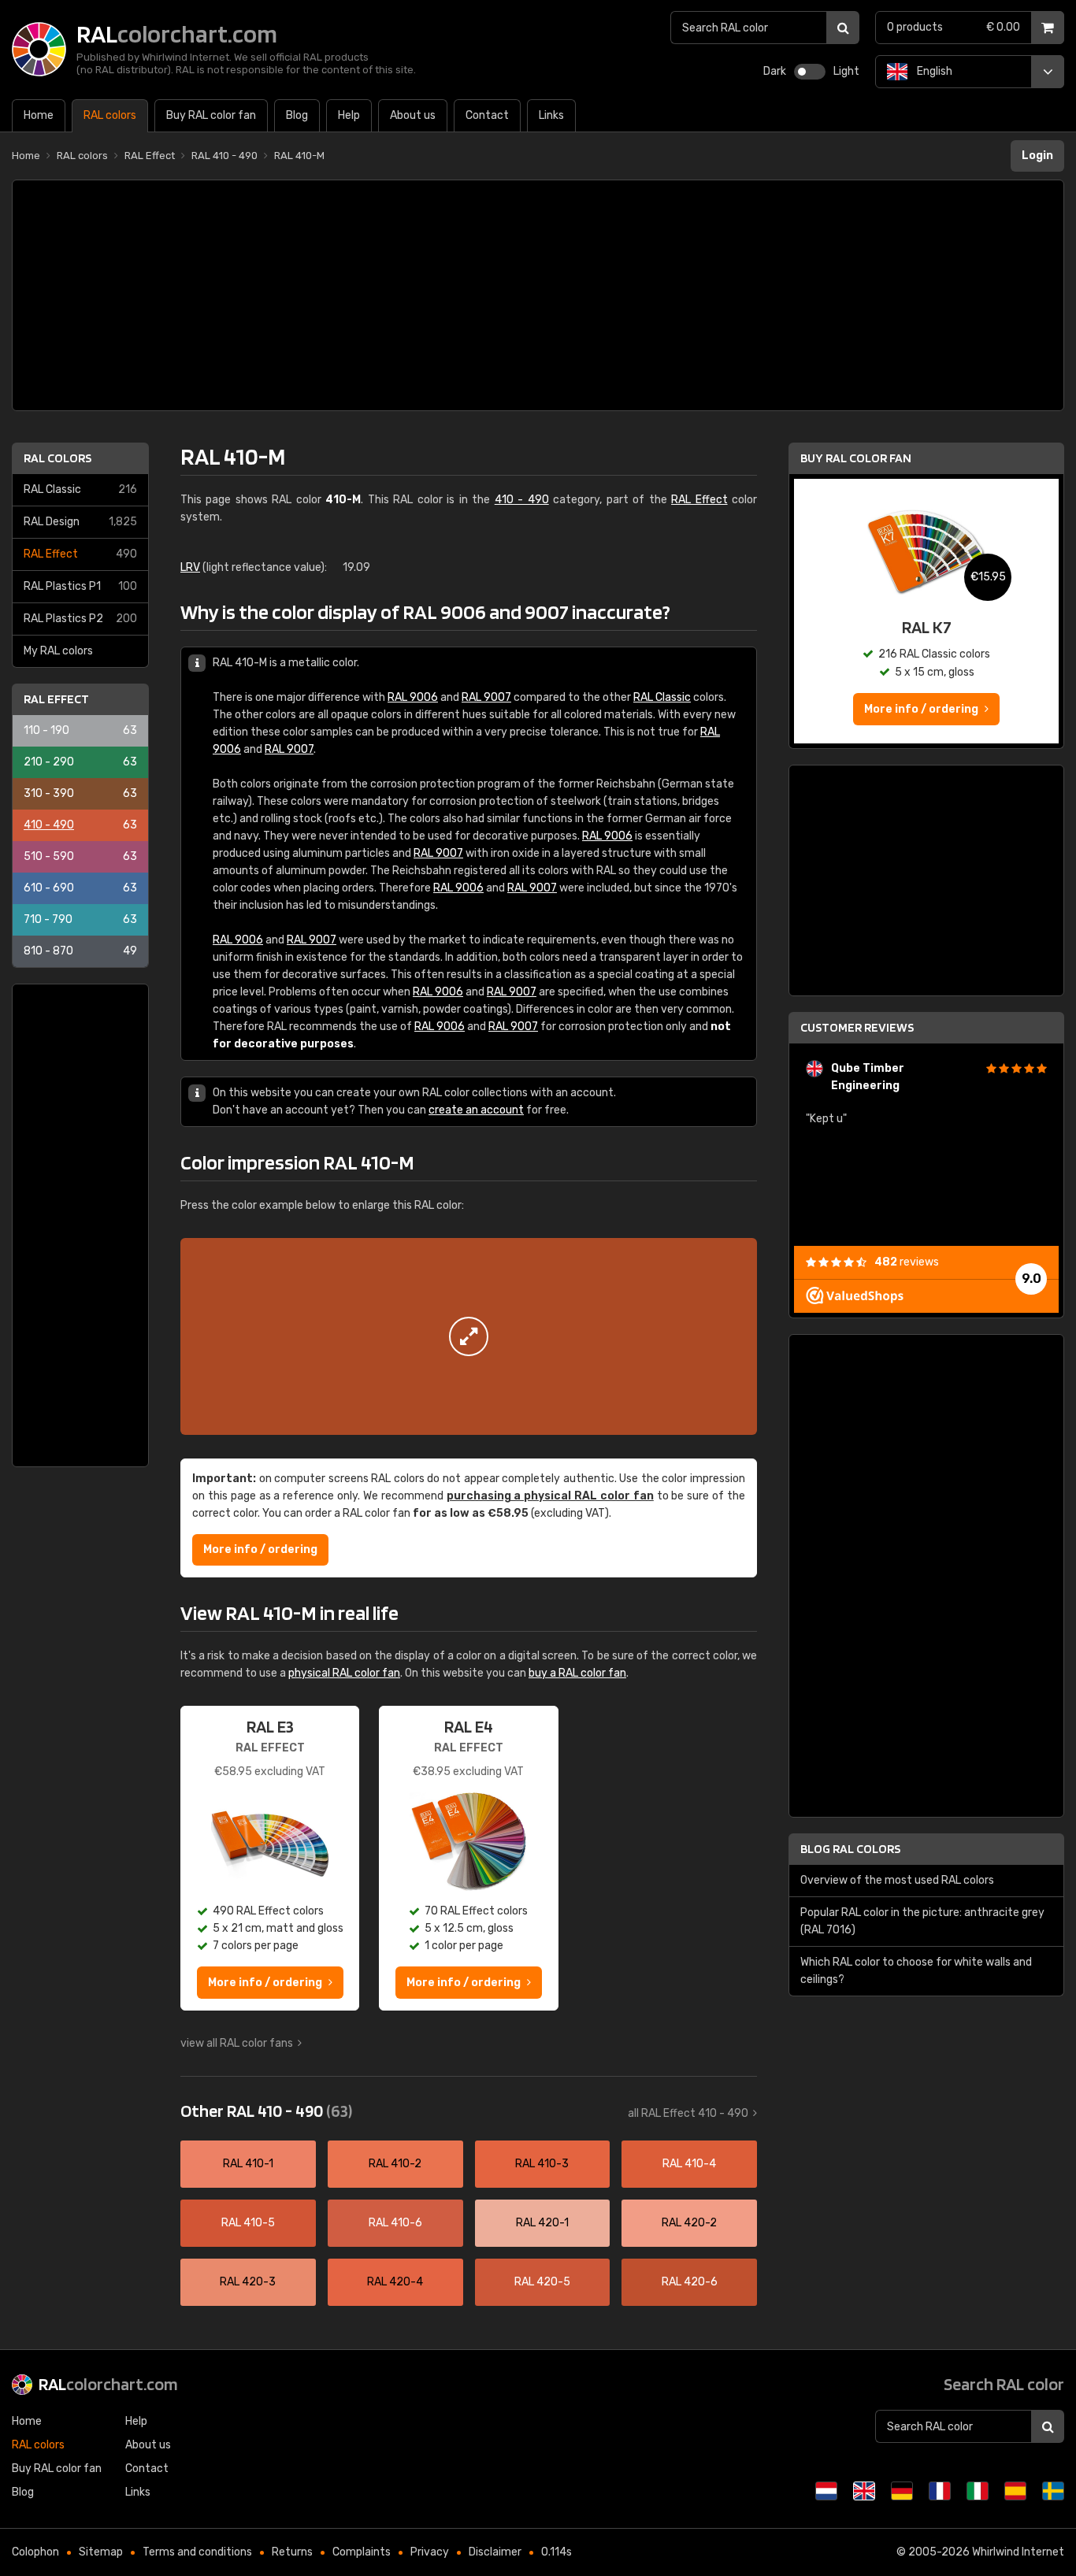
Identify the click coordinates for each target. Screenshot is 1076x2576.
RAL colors (58, 458)
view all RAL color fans (237, 2043)
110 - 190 (80, 730)
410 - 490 (80, 825)
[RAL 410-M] (469, 1336)
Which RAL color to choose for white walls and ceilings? (916, 1971)
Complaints (362, 2552)
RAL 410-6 (395, 2223)
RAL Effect (80, 554)
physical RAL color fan (344, 1673)
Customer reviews (857, 1027)
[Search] (843, 28)
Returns (292, 2552)
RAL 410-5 (248, 2223)
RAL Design (80, 522)
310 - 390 (80, 793)
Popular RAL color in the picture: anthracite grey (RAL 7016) (922, 1921)
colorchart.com (108, 2384)
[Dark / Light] (810, 72)
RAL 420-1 (542, 2223)
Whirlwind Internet (1018, 2552)
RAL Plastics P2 (80, 619)
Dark (775, 71)
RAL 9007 (486, 697)
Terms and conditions (197, 2552)
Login (1037, 156)
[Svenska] (1053, 2491)
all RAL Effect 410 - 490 (688, 2113)
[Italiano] (978, 2491)
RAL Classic (80, 489)
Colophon (35, 2552)
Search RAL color (1004, 2384)
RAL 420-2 (689, 2223)
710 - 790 (80, 919)
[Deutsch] (902, 2491)
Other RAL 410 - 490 (266, 2111)
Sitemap (101, 2552)
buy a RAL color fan (577, 1673)
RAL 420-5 (542, 2282)
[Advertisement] (538, 295)
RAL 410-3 (542, 2164)
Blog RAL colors (850, 1849)
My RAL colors (58, 651)
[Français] (940, 2491)
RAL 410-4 (689, 2164)
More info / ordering (260, 1549)
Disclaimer (495, 2552)
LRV (190, 567)
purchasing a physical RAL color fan (550, 1496)
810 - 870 (80, 951)
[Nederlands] (826, 2491)
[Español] (1015, 2491)
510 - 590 (80, 856)
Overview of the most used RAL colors (897, 1880)
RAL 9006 (413, 697)
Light (846, 71)
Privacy (430, 2552)
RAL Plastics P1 (80, 586)
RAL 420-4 (395, 2282)
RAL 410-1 (248, 2164)
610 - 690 (80, 888)
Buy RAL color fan (856, 458)
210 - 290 (80, 762)
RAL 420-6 (690, 2282)
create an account (476, 1110)
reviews (907, 1262)
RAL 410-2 (395, 2164)
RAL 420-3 (248, 2282)
